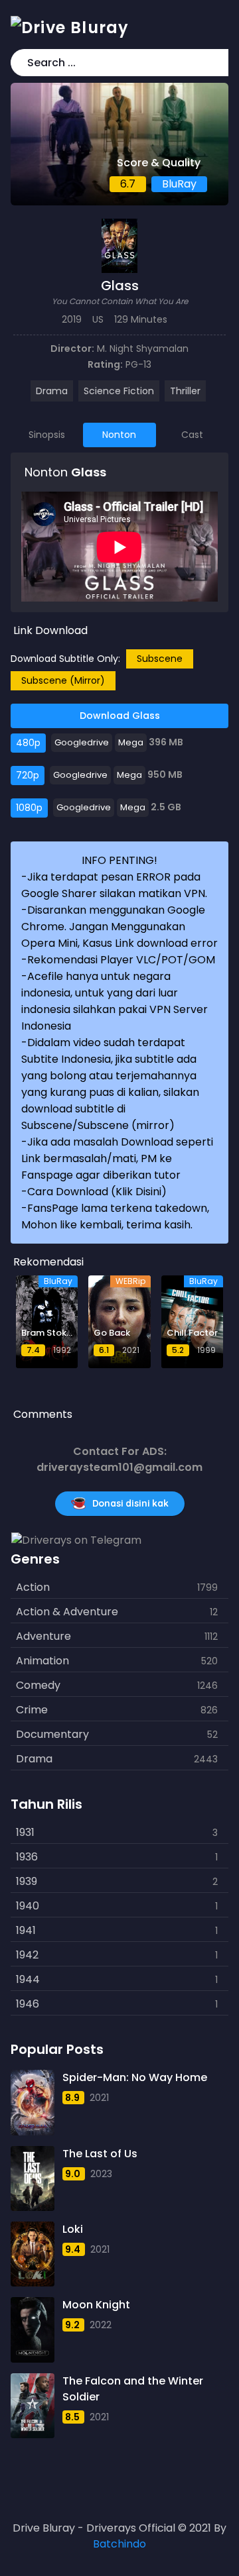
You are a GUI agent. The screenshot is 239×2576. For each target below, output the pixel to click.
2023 (101, 2174)
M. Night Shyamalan (143, 349)
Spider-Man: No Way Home (135, 2077)
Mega (131, 742)
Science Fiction (119, 391)
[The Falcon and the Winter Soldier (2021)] (33, 2406)
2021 (99, 2098)
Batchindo (119, 2544)
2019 (72, 319)
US (98, 319)
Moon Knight (96, 2305)
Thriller (185, 391)
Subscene (160, 659)
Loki (73, 2229)
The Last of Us (100, 2154)
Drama (52, 391)
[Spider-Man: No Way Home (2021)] (33, 2102)
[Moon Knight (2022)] (33, 2330)
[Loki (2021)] (33, 2254)
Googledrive (82, 742)
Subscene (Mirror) (63, 680)
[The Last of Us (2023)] (33, 2178)
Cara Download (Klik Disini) (97, 1192)
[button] (216, 63)
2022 (101, 2325)
